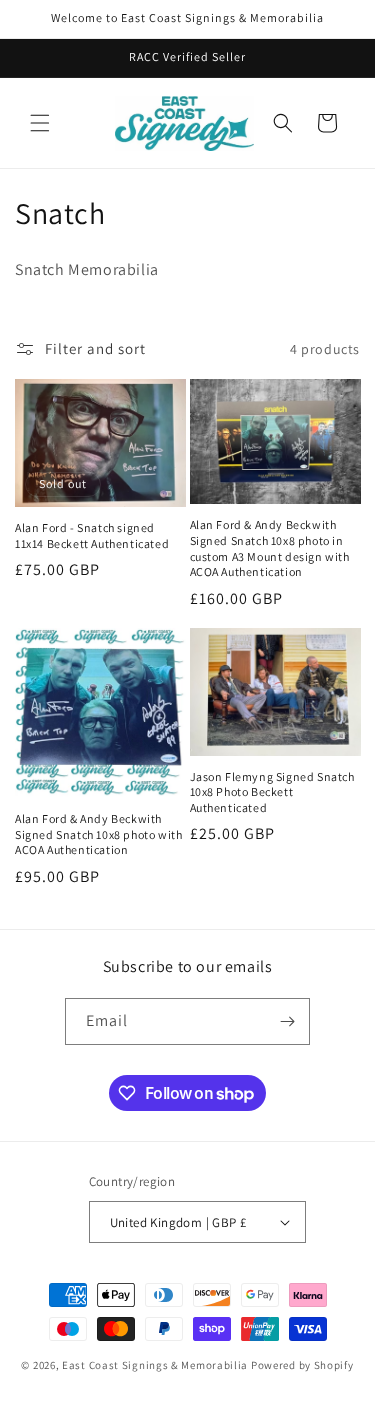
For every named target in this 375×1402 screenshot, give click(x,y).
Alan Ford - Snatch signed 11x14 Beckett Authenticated (92, 535)
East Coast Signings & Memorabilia (155, 1365)
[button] (40, 123)
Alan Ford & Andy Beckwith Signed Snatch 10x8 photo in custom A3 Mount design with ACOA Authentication (270, 548)
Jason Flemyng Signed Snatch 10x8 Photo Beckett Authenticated (272, 792)
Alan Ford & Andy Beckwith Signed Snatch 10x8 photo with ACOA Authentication (98, 834)
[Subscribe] (287, 1021)
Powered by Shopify (302, 1365)
